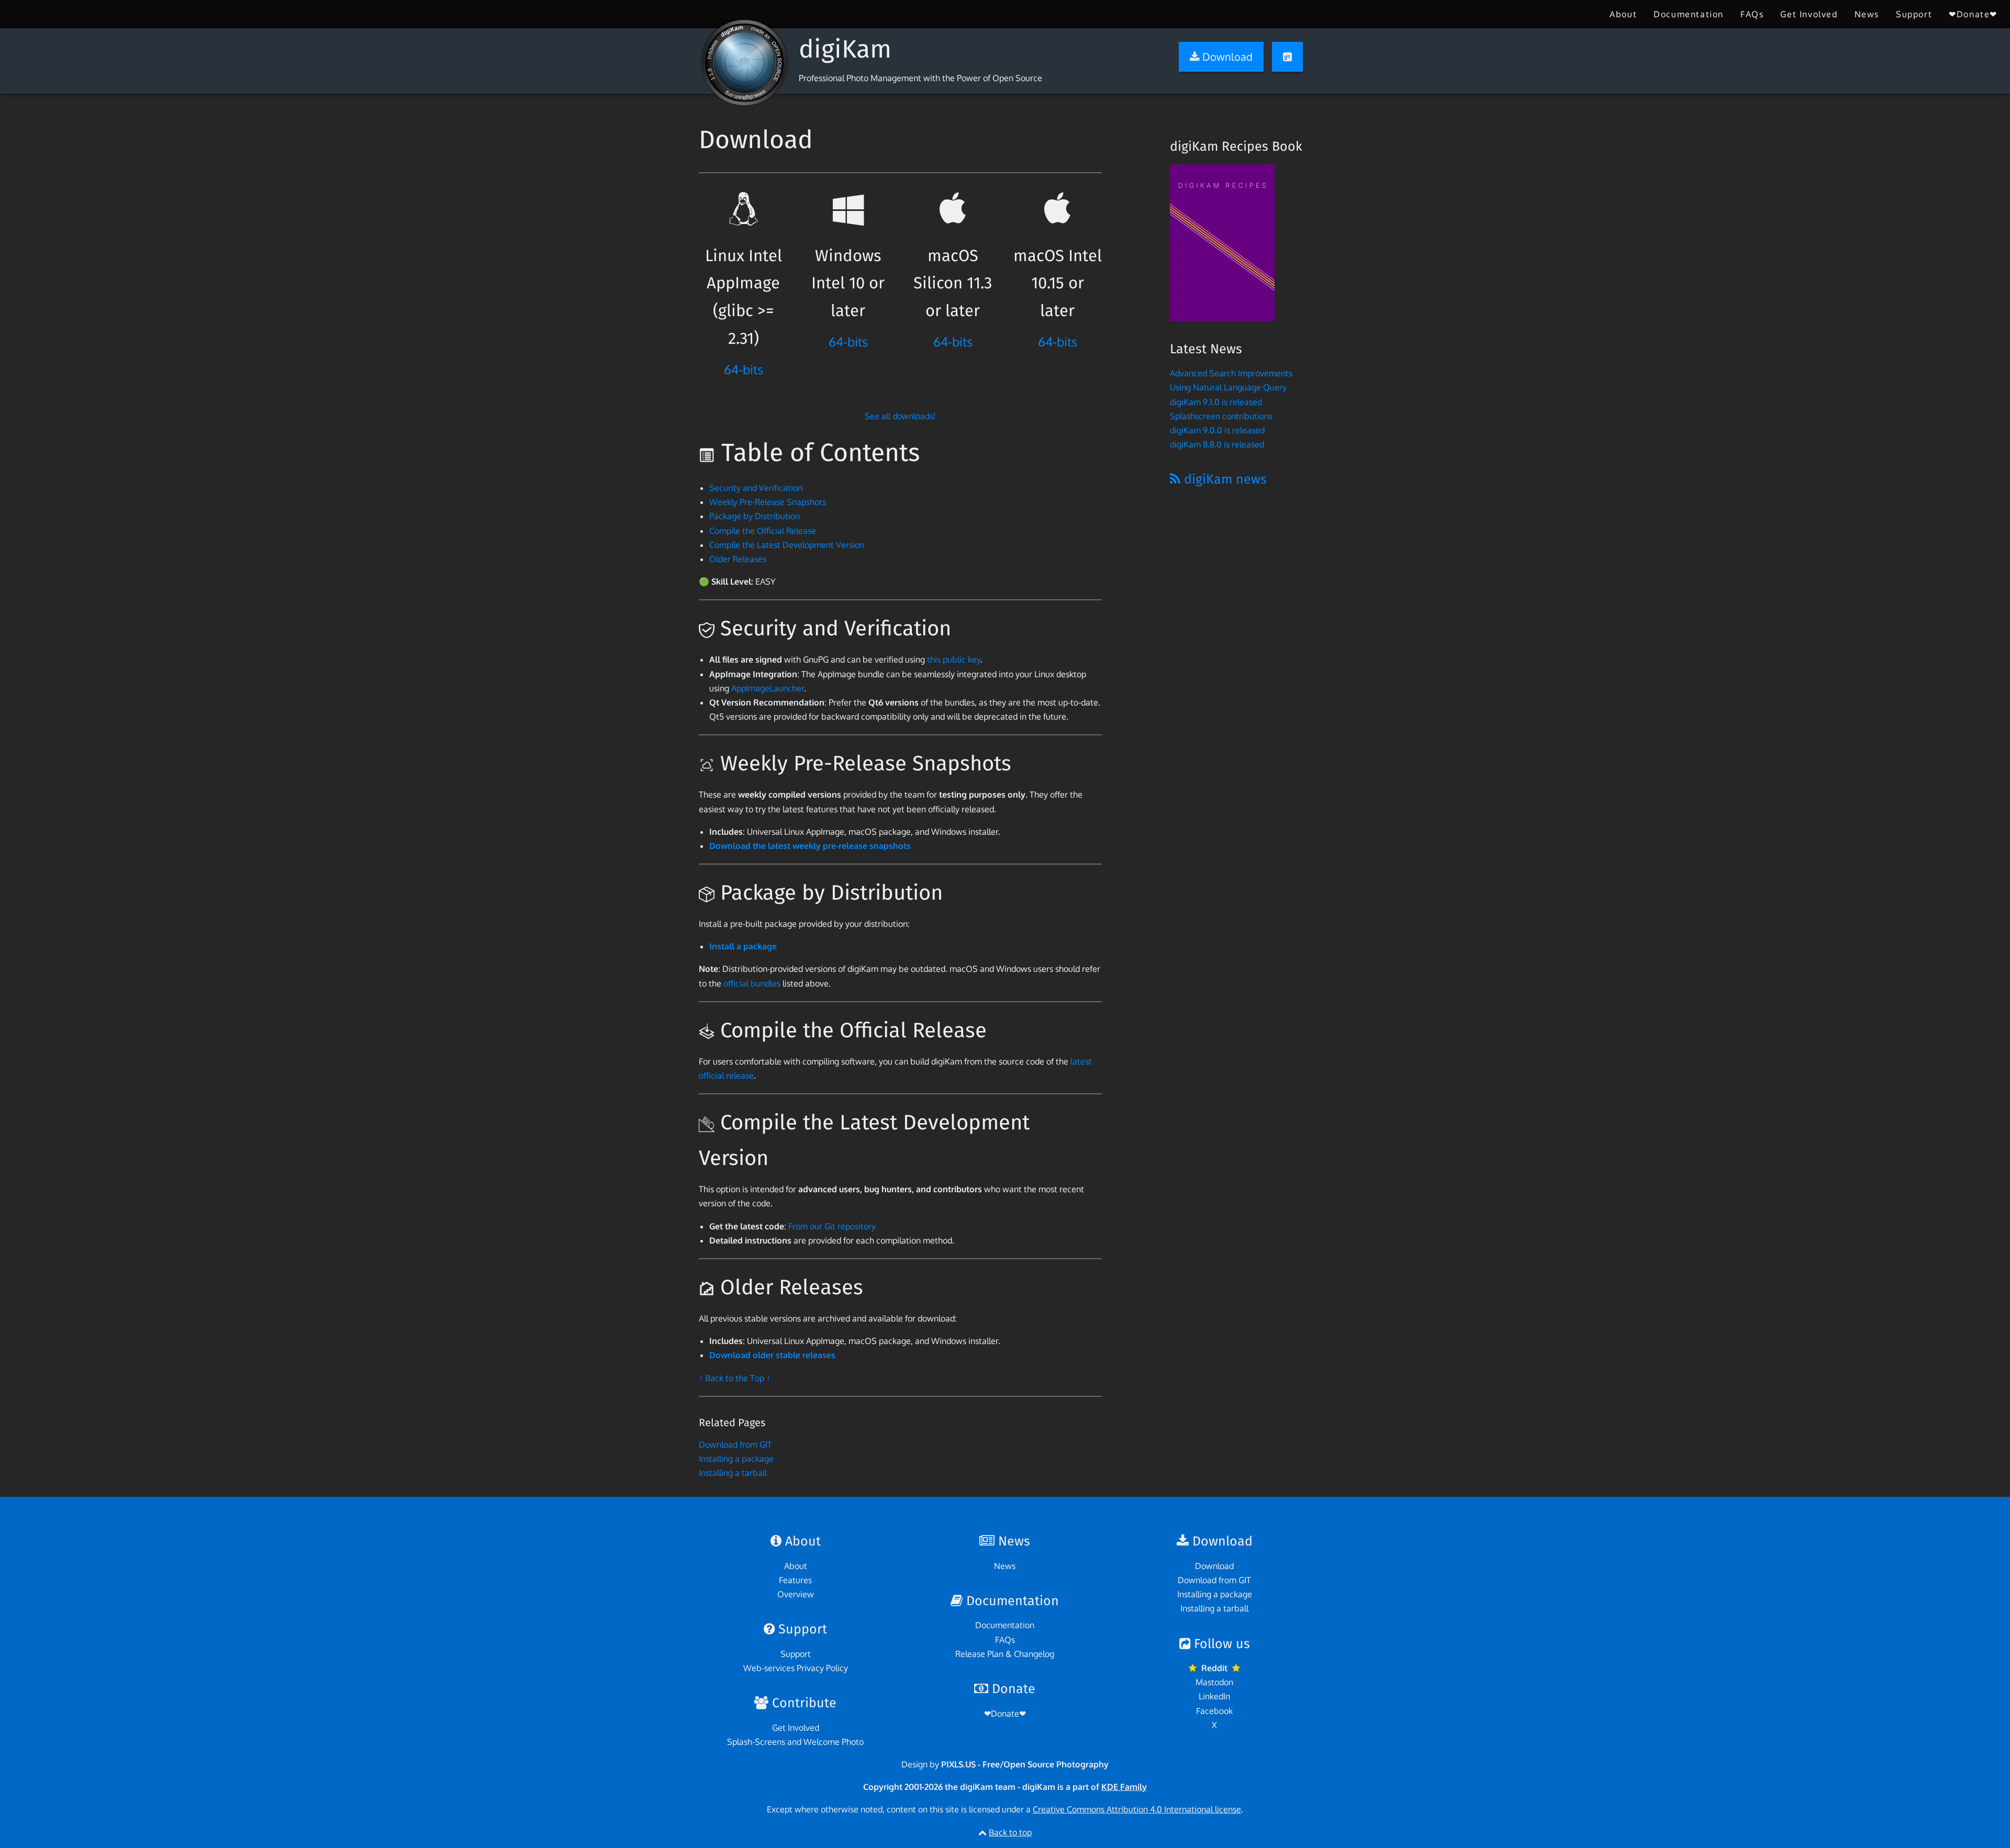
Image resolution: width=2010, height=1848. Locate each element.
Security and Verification (756, 488)
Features (795, 1580)
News (1867, 14)
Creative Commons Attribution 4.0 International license (1137, 1809)
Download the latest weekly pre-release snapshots (810, 846)
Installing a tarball (733, 1473)
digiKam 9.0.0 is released (1217, 430)
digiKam (845, 49)
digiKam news (1224, 479)
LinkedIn (1214, 1696)
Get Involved (1809, 14)
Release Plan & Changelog (1005, 1654)
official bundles (752, 983)
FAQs (1752, 14)
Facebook (1214, 1711)
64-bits (744, 369)
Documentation (1689, 14)
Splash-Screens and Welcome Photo (795, 1742)
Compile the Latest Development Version (787, 545)
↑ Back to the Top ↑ (735, 1378)
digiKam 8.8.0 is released (1217, 444)
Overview (796, 1594)
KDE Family (1124, 1787)
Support (1914, 14)
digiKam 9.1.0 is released (1216, 402)
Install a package (743, 946)
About (1623, 14)
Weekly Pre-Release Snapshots (768, 502)
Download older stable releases (772, 1355)
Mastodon (1214, 1682)
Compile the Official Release (763, 531)
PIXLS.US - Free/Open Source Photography (1025, 1764)
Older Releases (738, 559)
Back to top (1010, 1832)
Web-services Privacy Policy (796, 1668)
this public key (954, 659)
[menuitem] (1623, 14)
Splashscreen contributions (1221, 416)
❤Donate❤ (1973, 14)
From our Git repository (832, 1226)
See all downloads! (900, 416)
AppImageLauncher (768, 688)
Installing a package (736, 1459)
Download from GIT (735, 1444)
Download (1214, 1566)
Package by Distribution (755, 516)
